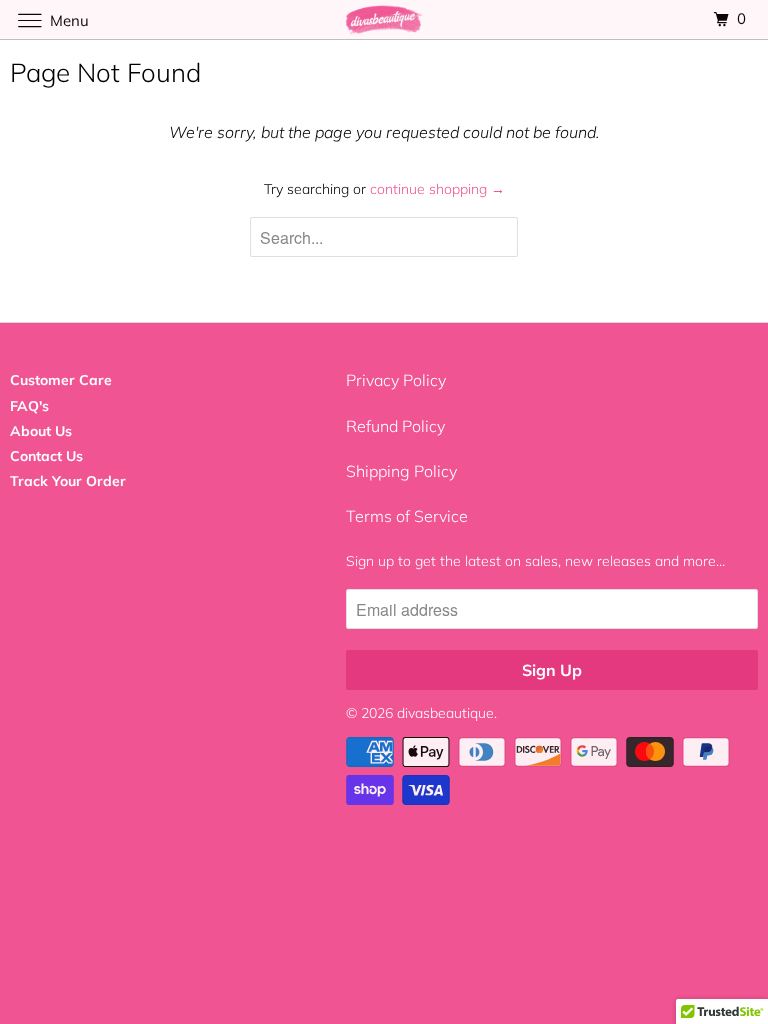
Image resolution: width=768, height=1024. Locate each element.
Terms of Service (407, 516)
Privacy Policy (396, 380)
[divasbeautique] (384, 19)
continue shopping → (437, 189)
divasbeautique (445, 713)
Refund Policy (395, 426)
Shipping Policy (401, 471)
